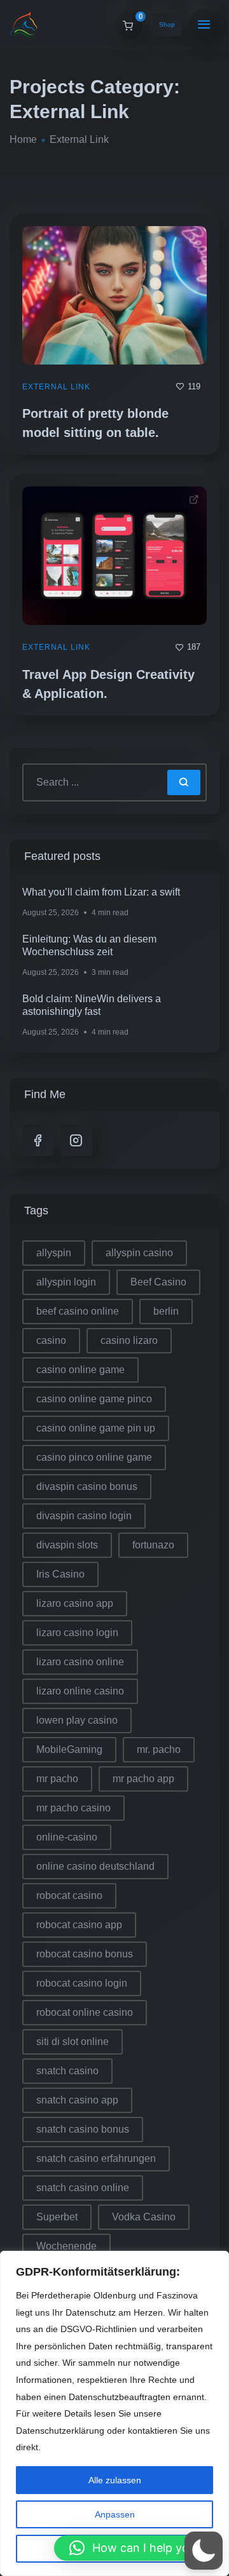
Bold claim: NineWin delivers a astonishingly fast (92, 1005)
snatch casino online (83, 2188)
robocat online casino (85, 2012)
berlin (166, 1311)
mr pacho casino (73, 1808)
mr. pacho (159, 1749)
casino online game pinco (94, 1399)
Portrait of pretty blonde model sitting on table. (95, 423)
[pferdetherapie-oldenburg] (24, 25)
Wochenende (66, 2246)
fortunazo (153, 1545)
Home (23, 139)
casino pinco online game (94, 1457)
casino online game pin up (96, 1428)
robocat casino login (82, 1983)
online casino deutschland (95, 1866)
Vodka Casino (144, 2217)
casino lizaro (129, 1340)
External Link (56, 387)
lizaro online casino (80, 1691)
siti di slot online (73, 2042)
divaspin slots (67, 1545)
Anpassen (115, 2514)
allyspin (54, 1253)
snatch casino (67, 2071)
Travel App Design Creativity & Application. (108, 684)
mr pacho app (143, 1779)
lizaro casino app (75, 1603)
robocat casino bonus (85, 1954)
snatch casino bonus (83, 2129)
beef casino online (78, 1311)
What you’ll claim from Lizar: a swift (101, 892)
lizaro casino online (80, 1662)
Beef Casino (158, 1282)
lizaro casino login (77, 1633)
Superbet (57, 2217)
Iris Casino (60, 1574)
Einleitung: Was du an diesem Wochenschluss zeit (89, 945)
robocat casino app (79, 1925)
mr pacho (57, 1779)
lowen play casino (77, 1720)
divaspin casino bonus (87, 1486)
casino (51, 1340)
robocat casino (69, 1895)
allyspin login (66, 1282)
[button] (135, 2548)
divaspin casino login (84, 1516)
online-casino (67, 1837)
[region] (114, 2413)
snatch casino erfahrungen (96, 2158)
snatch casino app (77, 2100)
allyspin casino (139, 1253)
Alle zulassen (115, 2480)
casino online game (80, 1370)
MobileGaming (69, 1749)
